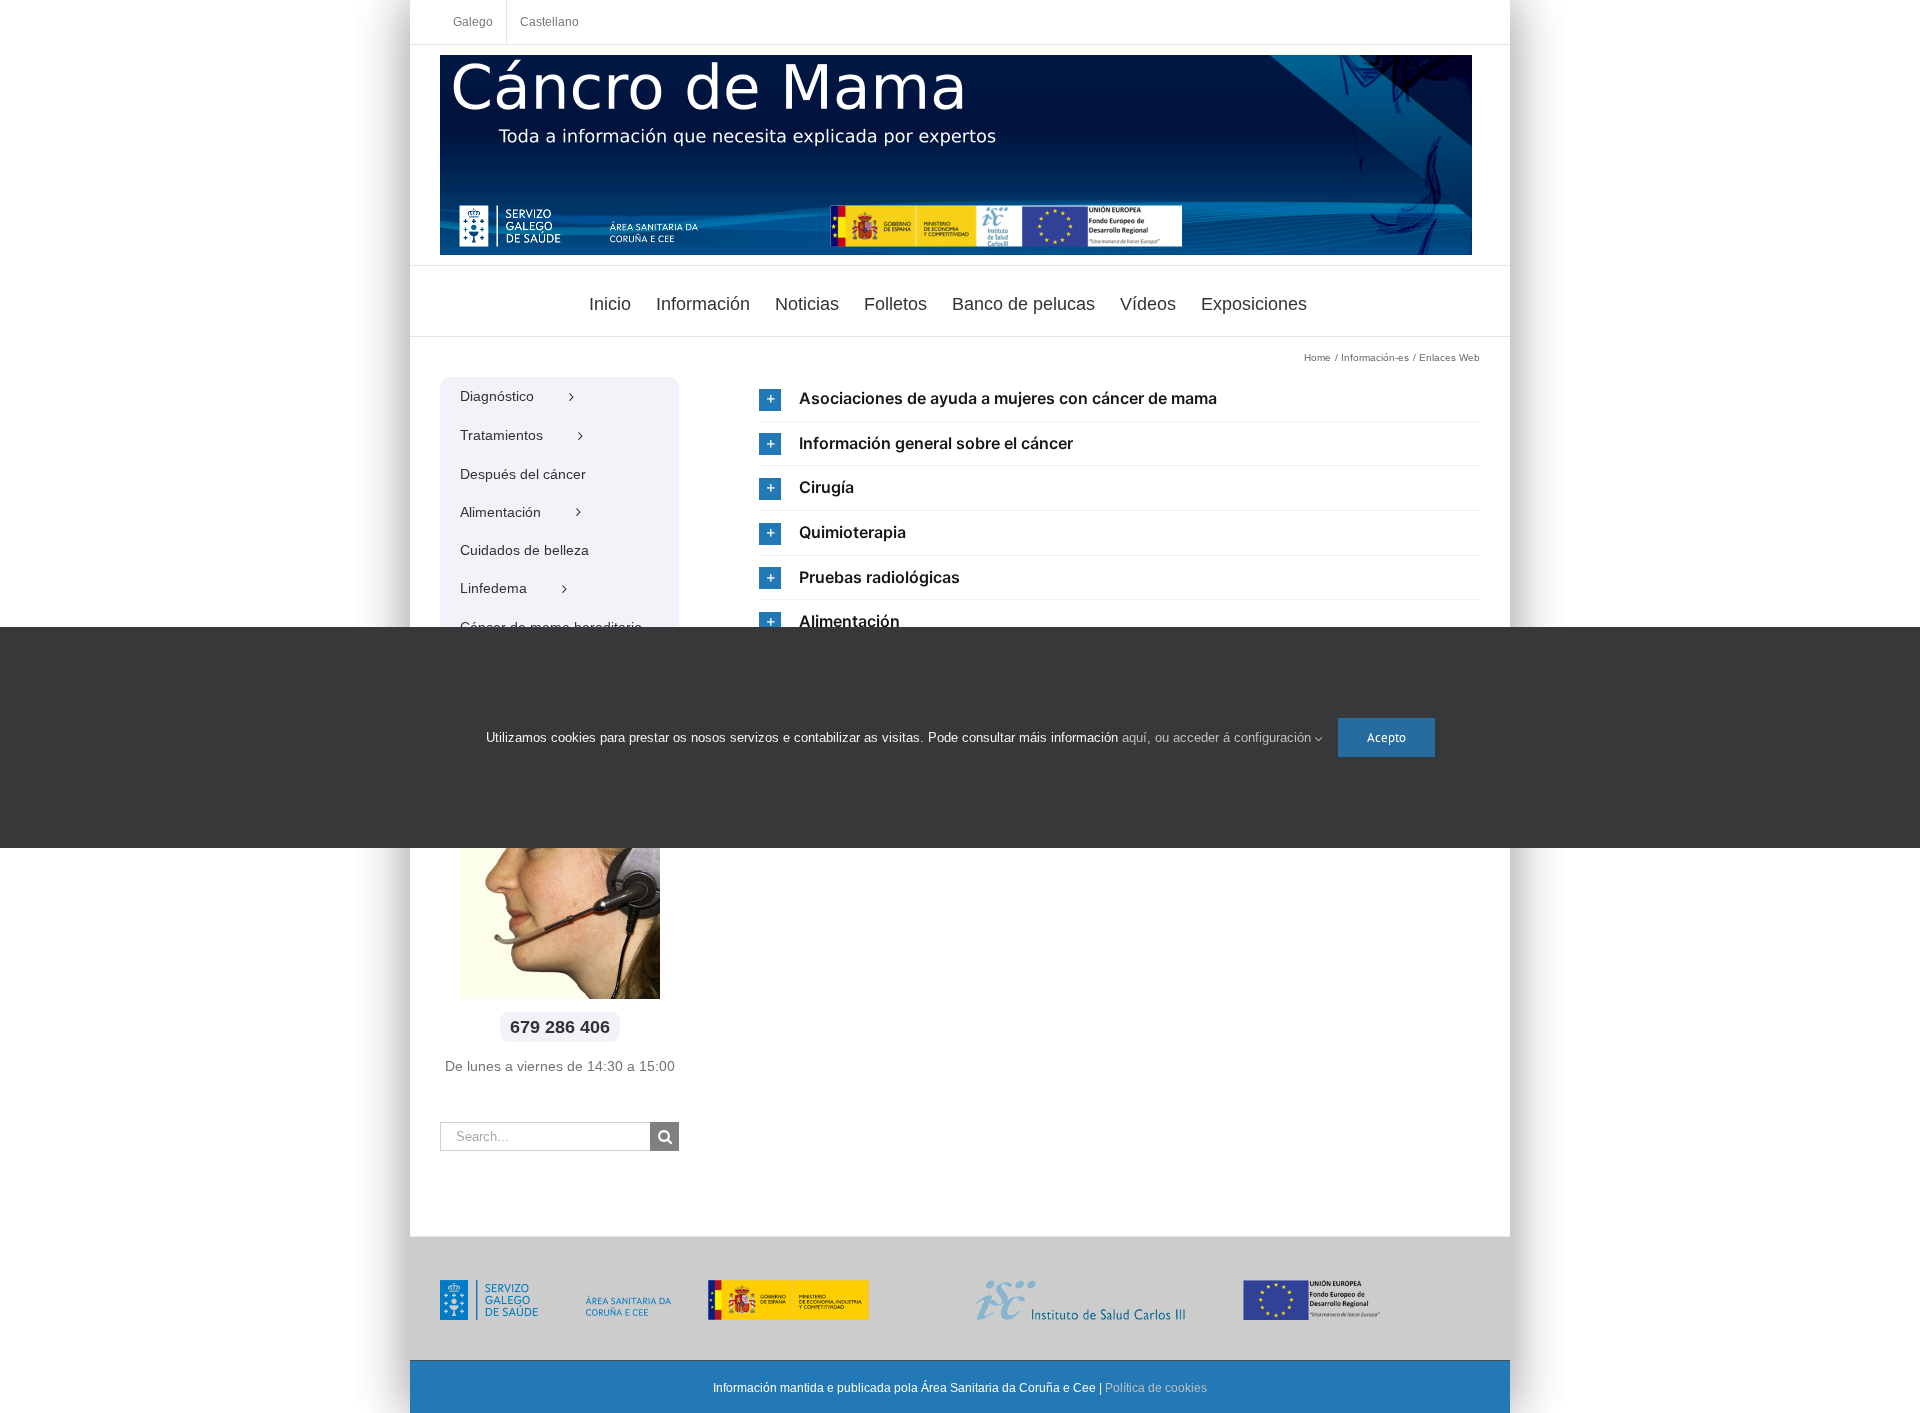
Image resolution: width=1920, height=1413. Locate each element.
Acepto (1386, 737)
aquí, (1138, 737)
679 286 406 (560, 1027)
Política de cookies (1156, 1388)
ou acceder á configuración (1235, 737)
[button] (1119, 399)
